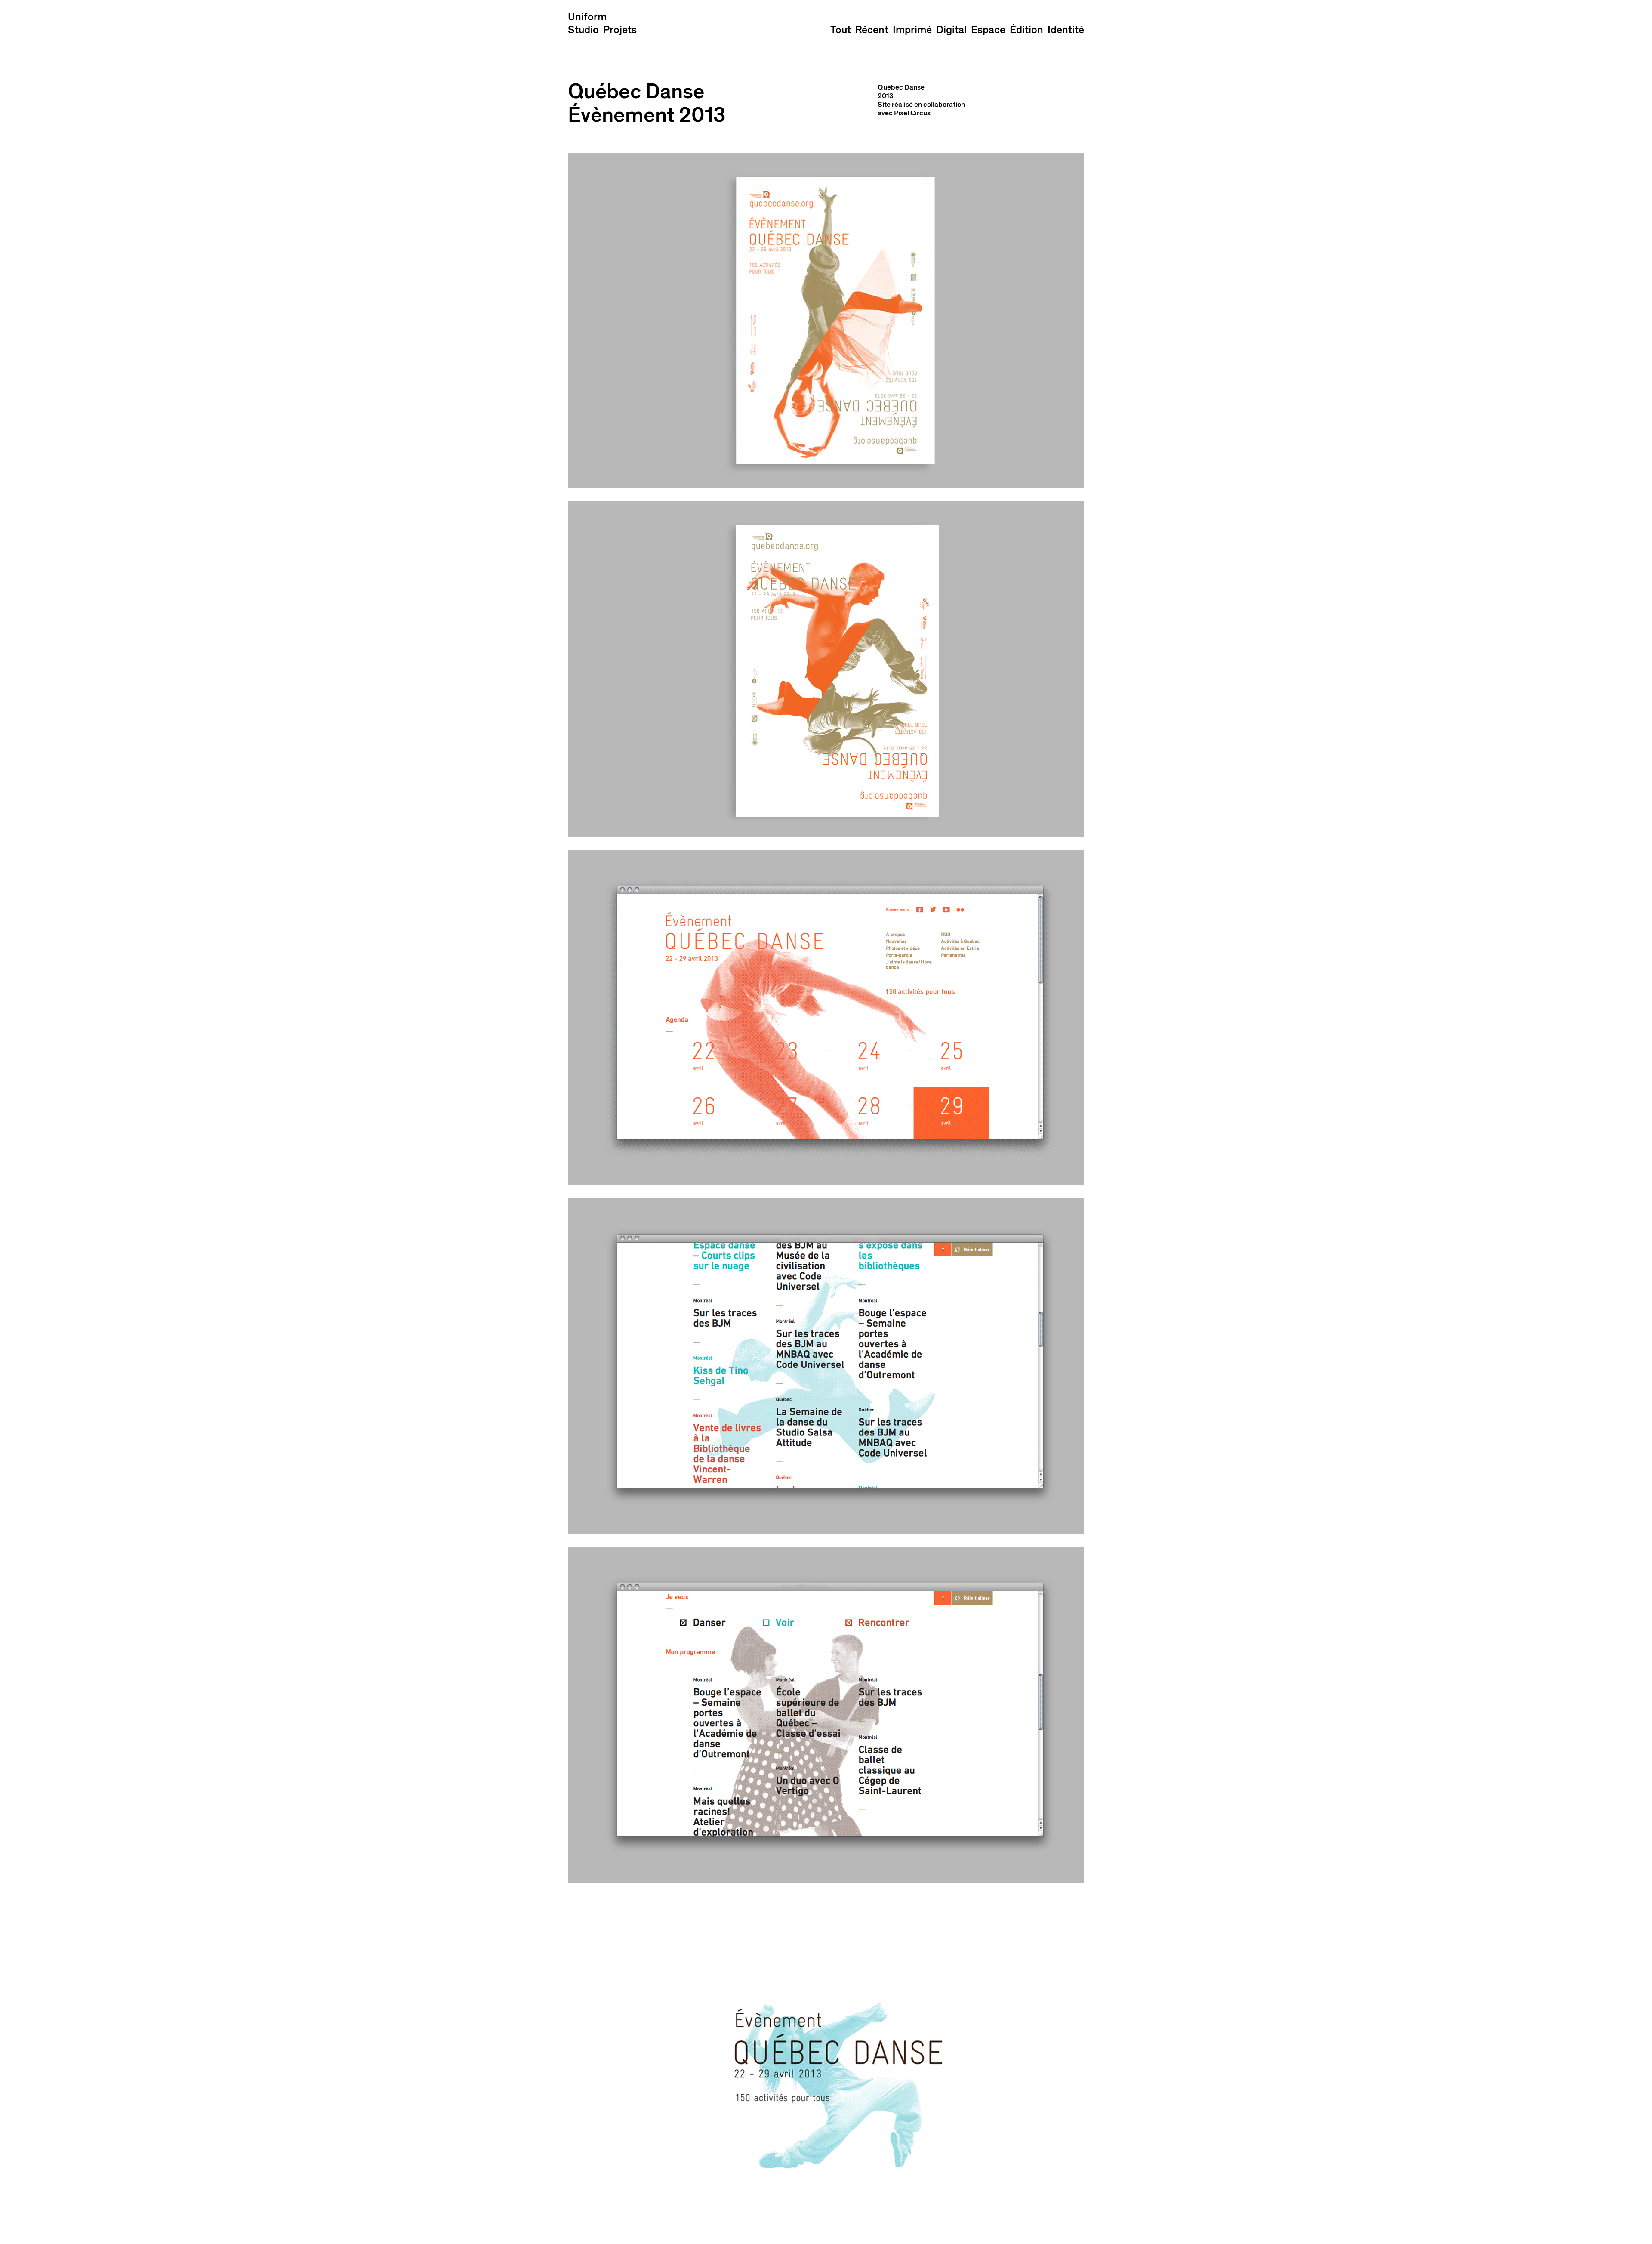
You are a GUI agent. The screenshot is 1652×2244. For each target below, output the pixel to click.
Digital (951, 30)
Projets (620, 30)
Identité (1066, 30)
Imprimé (912, 30)
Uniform (587, 17)
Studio (583, 30)
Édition (1026, 30)
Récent (872, 30)
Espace (988, 30)
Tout (841, 30)
